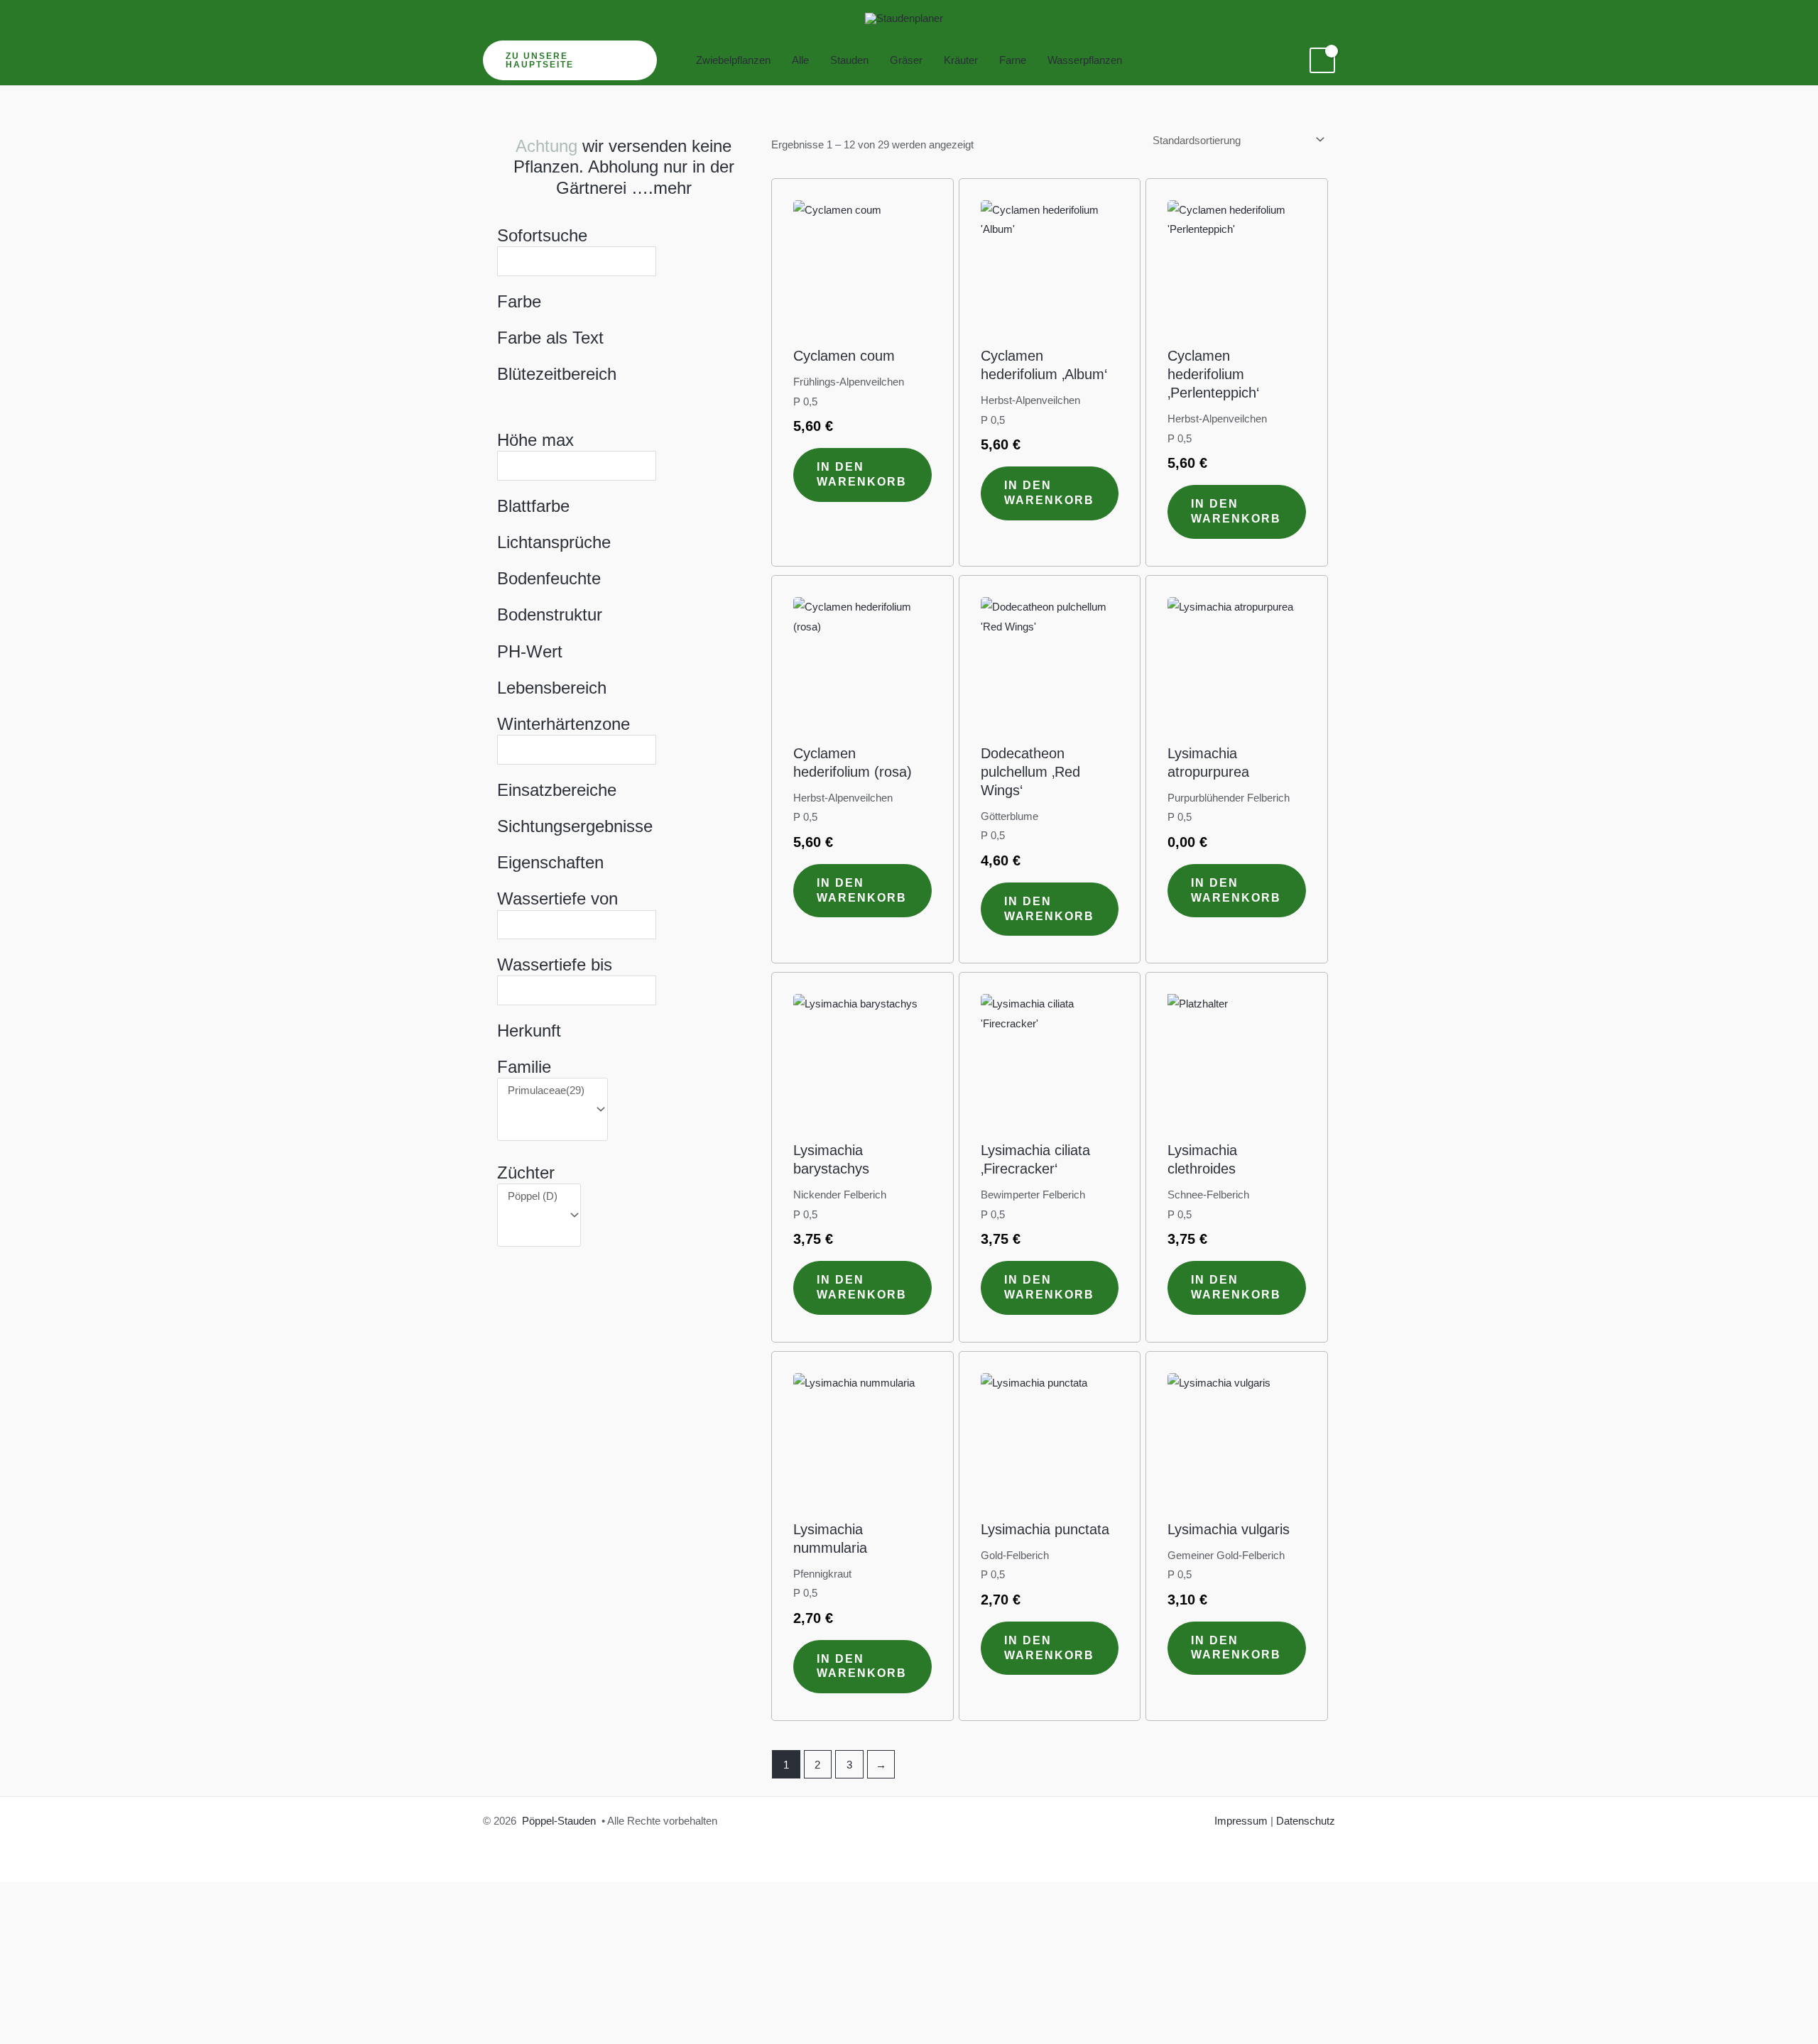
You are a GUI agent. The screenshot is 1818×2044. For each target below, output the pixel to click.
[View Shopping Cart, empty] (1322, 60)
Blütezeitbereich (557, 374)
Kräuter (961, 60)
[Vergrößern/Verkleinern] (23, 2008)
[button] (570, 60)
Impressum (1241, 1821)
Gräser (906, 60)
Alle (800, 60)
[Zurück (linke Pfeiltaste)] (23, 2033)
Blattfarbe (533, 506)
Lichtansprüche (554, 542)
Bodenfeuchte (549, 578)
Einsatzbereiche (557, 790)
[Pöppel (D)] (533, 1196)
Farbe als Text (550, 338)
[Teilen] (119, 2008)
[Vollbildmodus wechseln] (71, 2008)
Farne (1013, 60)
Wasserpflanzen (1085, 60)
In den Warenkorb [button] (862, 474)
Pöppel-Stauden (559, 1821)
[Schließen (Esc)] (168, 2008)
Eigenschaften (550, 862)
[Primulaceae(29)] (546, 1091)
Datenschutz (1306, 1821)
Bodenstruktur (550, 614)
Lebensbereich (552, 688)
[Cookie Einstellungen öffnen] (107, 1985)
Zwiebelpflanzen (733, 60)
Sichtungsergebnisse (575, 826)
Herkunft (529, 1031)
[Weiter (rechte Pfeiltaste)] (71, 2033)
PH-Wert (530, 651)
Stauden (849, 60)
